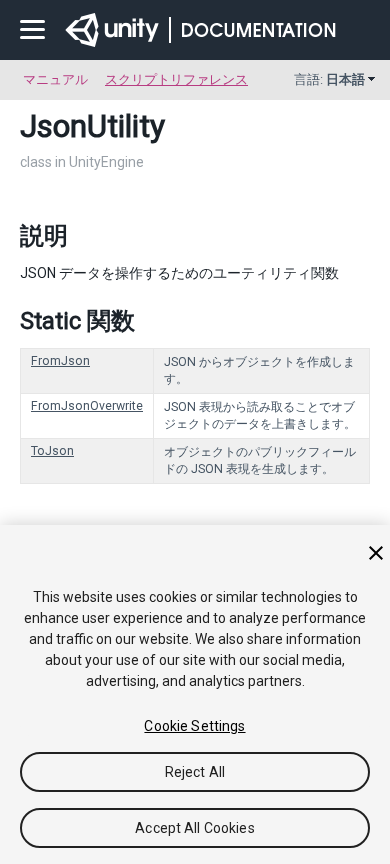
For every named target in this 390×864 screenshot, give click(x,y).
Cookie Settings (194, 726)
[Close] (376, 553)
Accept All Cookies (195, 828)
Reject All (195, 772)
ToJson (52, 451)
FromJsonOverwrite (87, 406)
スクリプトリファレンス (176, 79)
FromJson (60, 361)
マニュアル (55, 79)
